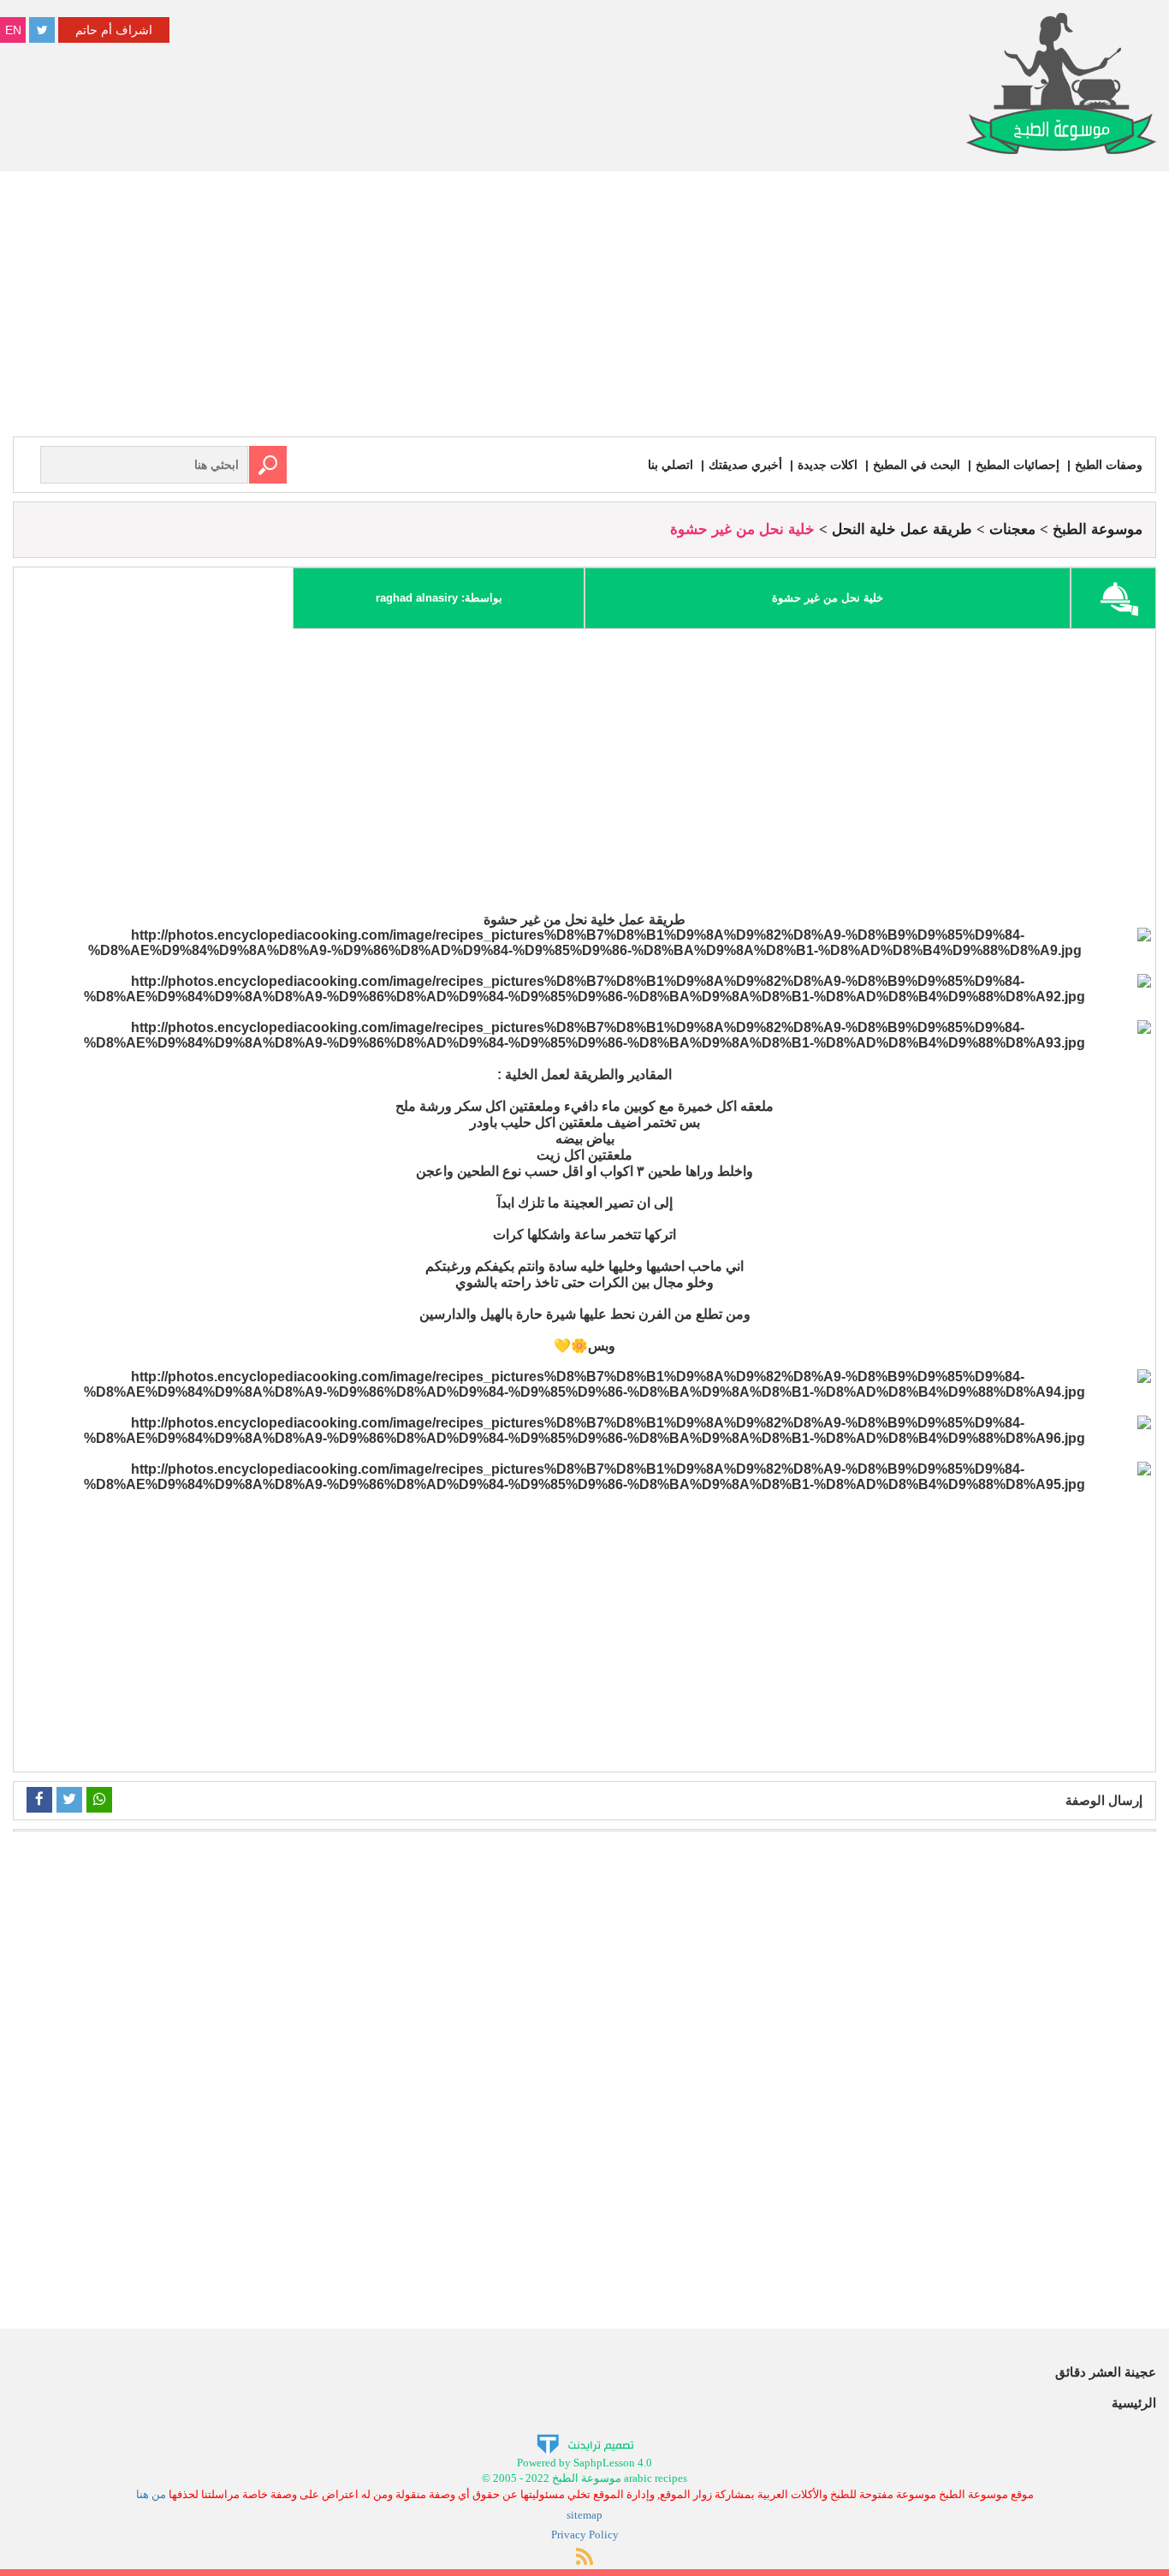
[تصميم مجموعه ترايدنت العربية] (585, 2443)
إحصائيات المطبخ (1018, 465)
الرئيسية (1134, 2403)
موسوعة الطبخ (1098, 529)
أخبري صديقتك (745, 465)
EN (13, 30)
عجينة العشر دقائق (1106, 2372)
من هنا (151, 2494)
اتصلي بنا (671, 465)
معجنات (1012, 529)
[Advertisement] (584, 308)
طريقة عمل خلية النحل (902, 529)
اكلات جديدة (828, 465)
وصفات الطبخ (1109, 465)
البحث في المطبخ (917, 465)
